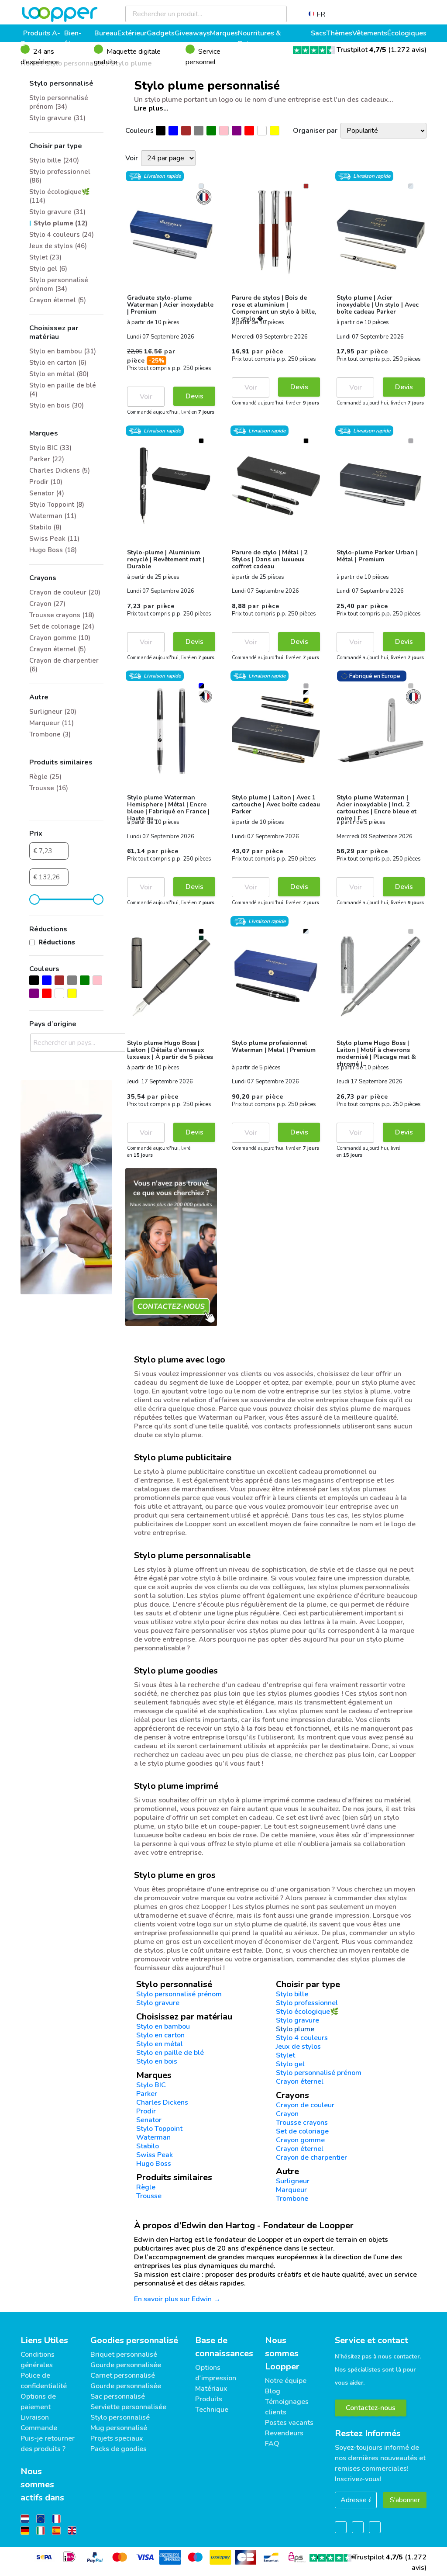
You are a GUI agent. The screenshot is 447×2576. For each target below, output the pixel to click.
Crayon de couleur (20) (65, 592)
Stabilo (148, 2146)
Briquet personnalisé (124, 2355)
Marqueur (291, 2190)
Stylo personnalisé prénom (179, 1994)
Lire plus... (151, 108)
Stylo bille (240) (54, 160)
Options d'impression (216, 2373)
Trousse (149, 2196)
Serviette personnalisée (128, 2407)
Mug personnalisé (119, 2428)
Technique (212, 2410)
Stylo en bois (157, 2061)
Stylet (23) (45, 257)
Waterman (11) (53, 516)
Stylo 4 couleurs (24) (62, 235)
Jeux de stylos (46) (58, 246)
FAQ (272, 2444)
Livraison (35, 2417)
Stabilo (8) (45, 527)
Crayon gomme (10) (60, 638)
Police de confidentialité (44, 2381)
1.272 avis (407, 50)
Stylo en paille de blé (170, 2053)
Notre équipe (286, 2381)
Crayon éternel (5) (58, 300)
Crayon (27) (47, 604)
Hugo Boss (154, 2164)
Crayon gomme (300, 2140)
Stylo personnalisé (120, 2417)
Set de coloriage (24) (62, 626)
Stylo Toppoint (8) (57, 505)
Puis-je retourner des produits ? (48, 2444)
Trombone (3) (50, 734)
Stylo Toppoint (159, 2129)
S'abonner (405, 2500)
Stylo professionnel (307, 2003)
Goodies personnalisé (134, 2340)
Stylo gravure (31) (57, 118)
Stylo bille (292, 1994)
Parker (147, 2094)
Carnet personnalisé (123, 2375)
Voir (146, 397)
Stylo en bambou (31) (63, 351)
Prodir (146, 2111)
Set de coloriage (302, 2131)
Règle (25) (45, 777)
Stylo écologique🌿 (307, 2012)
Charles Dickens (162, 2102)
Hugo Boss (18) (53, 550)
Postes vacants (289, 2423)
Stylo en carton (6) (58, 363)
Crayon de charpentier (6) (64, 665)
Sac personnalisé (118, 2396)
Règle (146, 2187)
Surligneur (293, 2181)
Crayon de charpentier (311, 2158)
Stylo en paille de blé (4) (63, 390)
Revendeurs (284, 2433)
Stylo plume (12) (61, 223)
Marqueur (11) (52, 723)
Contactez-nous (371, 2408)
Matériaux (211, 2389)
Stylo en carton (160, 2035)
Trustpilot (361, 50)
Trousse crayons (302, 2123)
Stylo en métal (160, 2044)
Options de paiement (38, 2402)
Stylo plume (295, 2029)
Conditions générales (38, 2360)
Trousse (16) (49, 788)
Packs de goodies (119, 2449)
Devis (194, 396)
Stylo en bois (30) (57, 405)
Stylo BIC (151, 2085)
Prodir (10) (46, 482)
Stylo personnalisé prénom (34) (59, 102)
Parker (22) (47, 459)
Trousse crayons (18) (62, 615)
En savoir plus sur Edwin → (177, 2299)
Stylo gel (290, 2064)
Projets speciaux (117, 2438)
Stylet (285, 2055)
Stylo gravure (158, 2003)
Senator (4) (47, 493)
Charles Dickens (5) (60, 470)
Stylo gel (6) (48, 269)
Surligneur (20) (53, 712)
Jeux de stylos (298, 2047)
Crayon (287, 2114)
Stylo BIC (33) (50, 448)
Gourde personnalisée (126, 2365)
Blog (273, 2391)
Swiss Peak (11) (54, 539)
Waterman (153, 2137)
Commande (39, 2428)
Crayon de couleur (305, 2105)
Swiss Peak (155, 2155)
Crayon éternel (300, 2082)
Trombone (292, 2199)
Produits (209, 2399)
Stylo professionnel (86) (60, 176)
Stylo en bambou (163, 2026)
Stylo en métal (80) (59, 374)
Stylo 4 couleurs (302, 2038)
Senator (149, 2120)
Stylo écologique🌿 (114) (60, 196)
